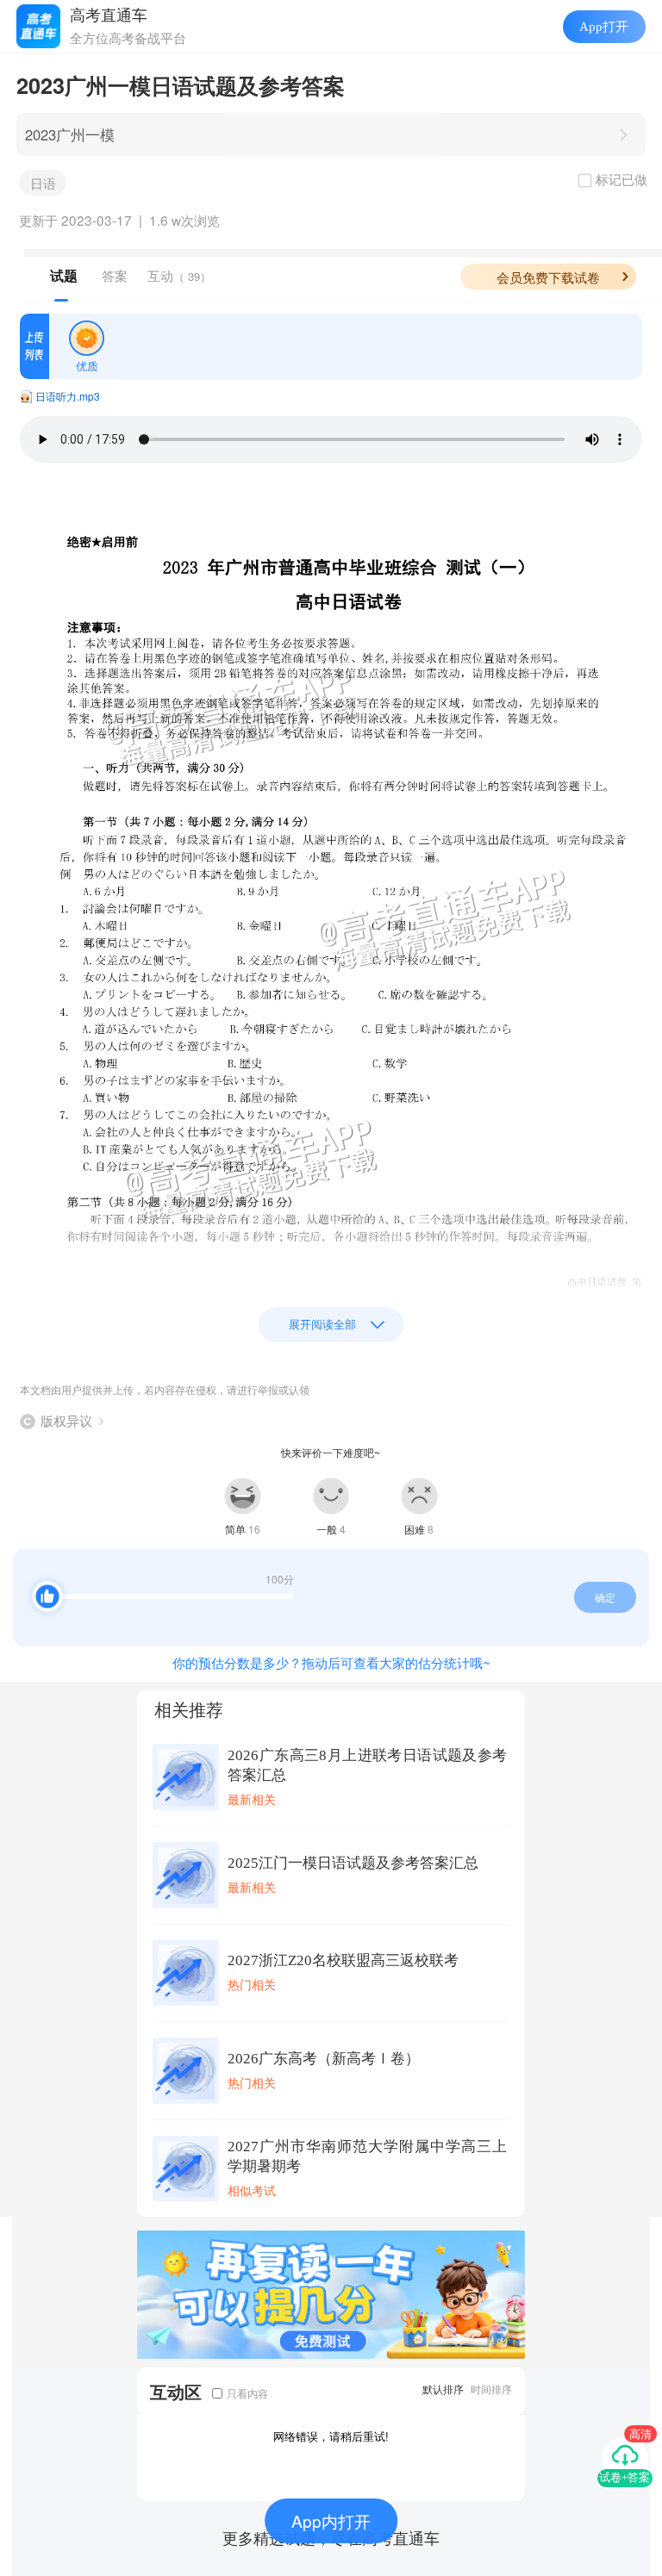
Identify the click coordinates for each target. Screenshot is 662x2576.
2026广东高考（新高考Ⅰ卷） (324, 2059)
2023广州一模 (70, 134)
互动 (179, 275)
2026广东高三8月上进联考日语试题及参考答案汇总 (367, 1765)
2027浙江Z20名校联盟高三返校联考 (343, 1960)
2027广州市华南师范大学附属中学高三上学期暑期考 (367, 2156)
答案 (115, 275)
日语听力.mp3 (68, 396)
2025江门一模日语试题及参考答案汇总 (353, 1863)
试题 (64, 276)
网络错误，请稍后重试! (331, 2436)
